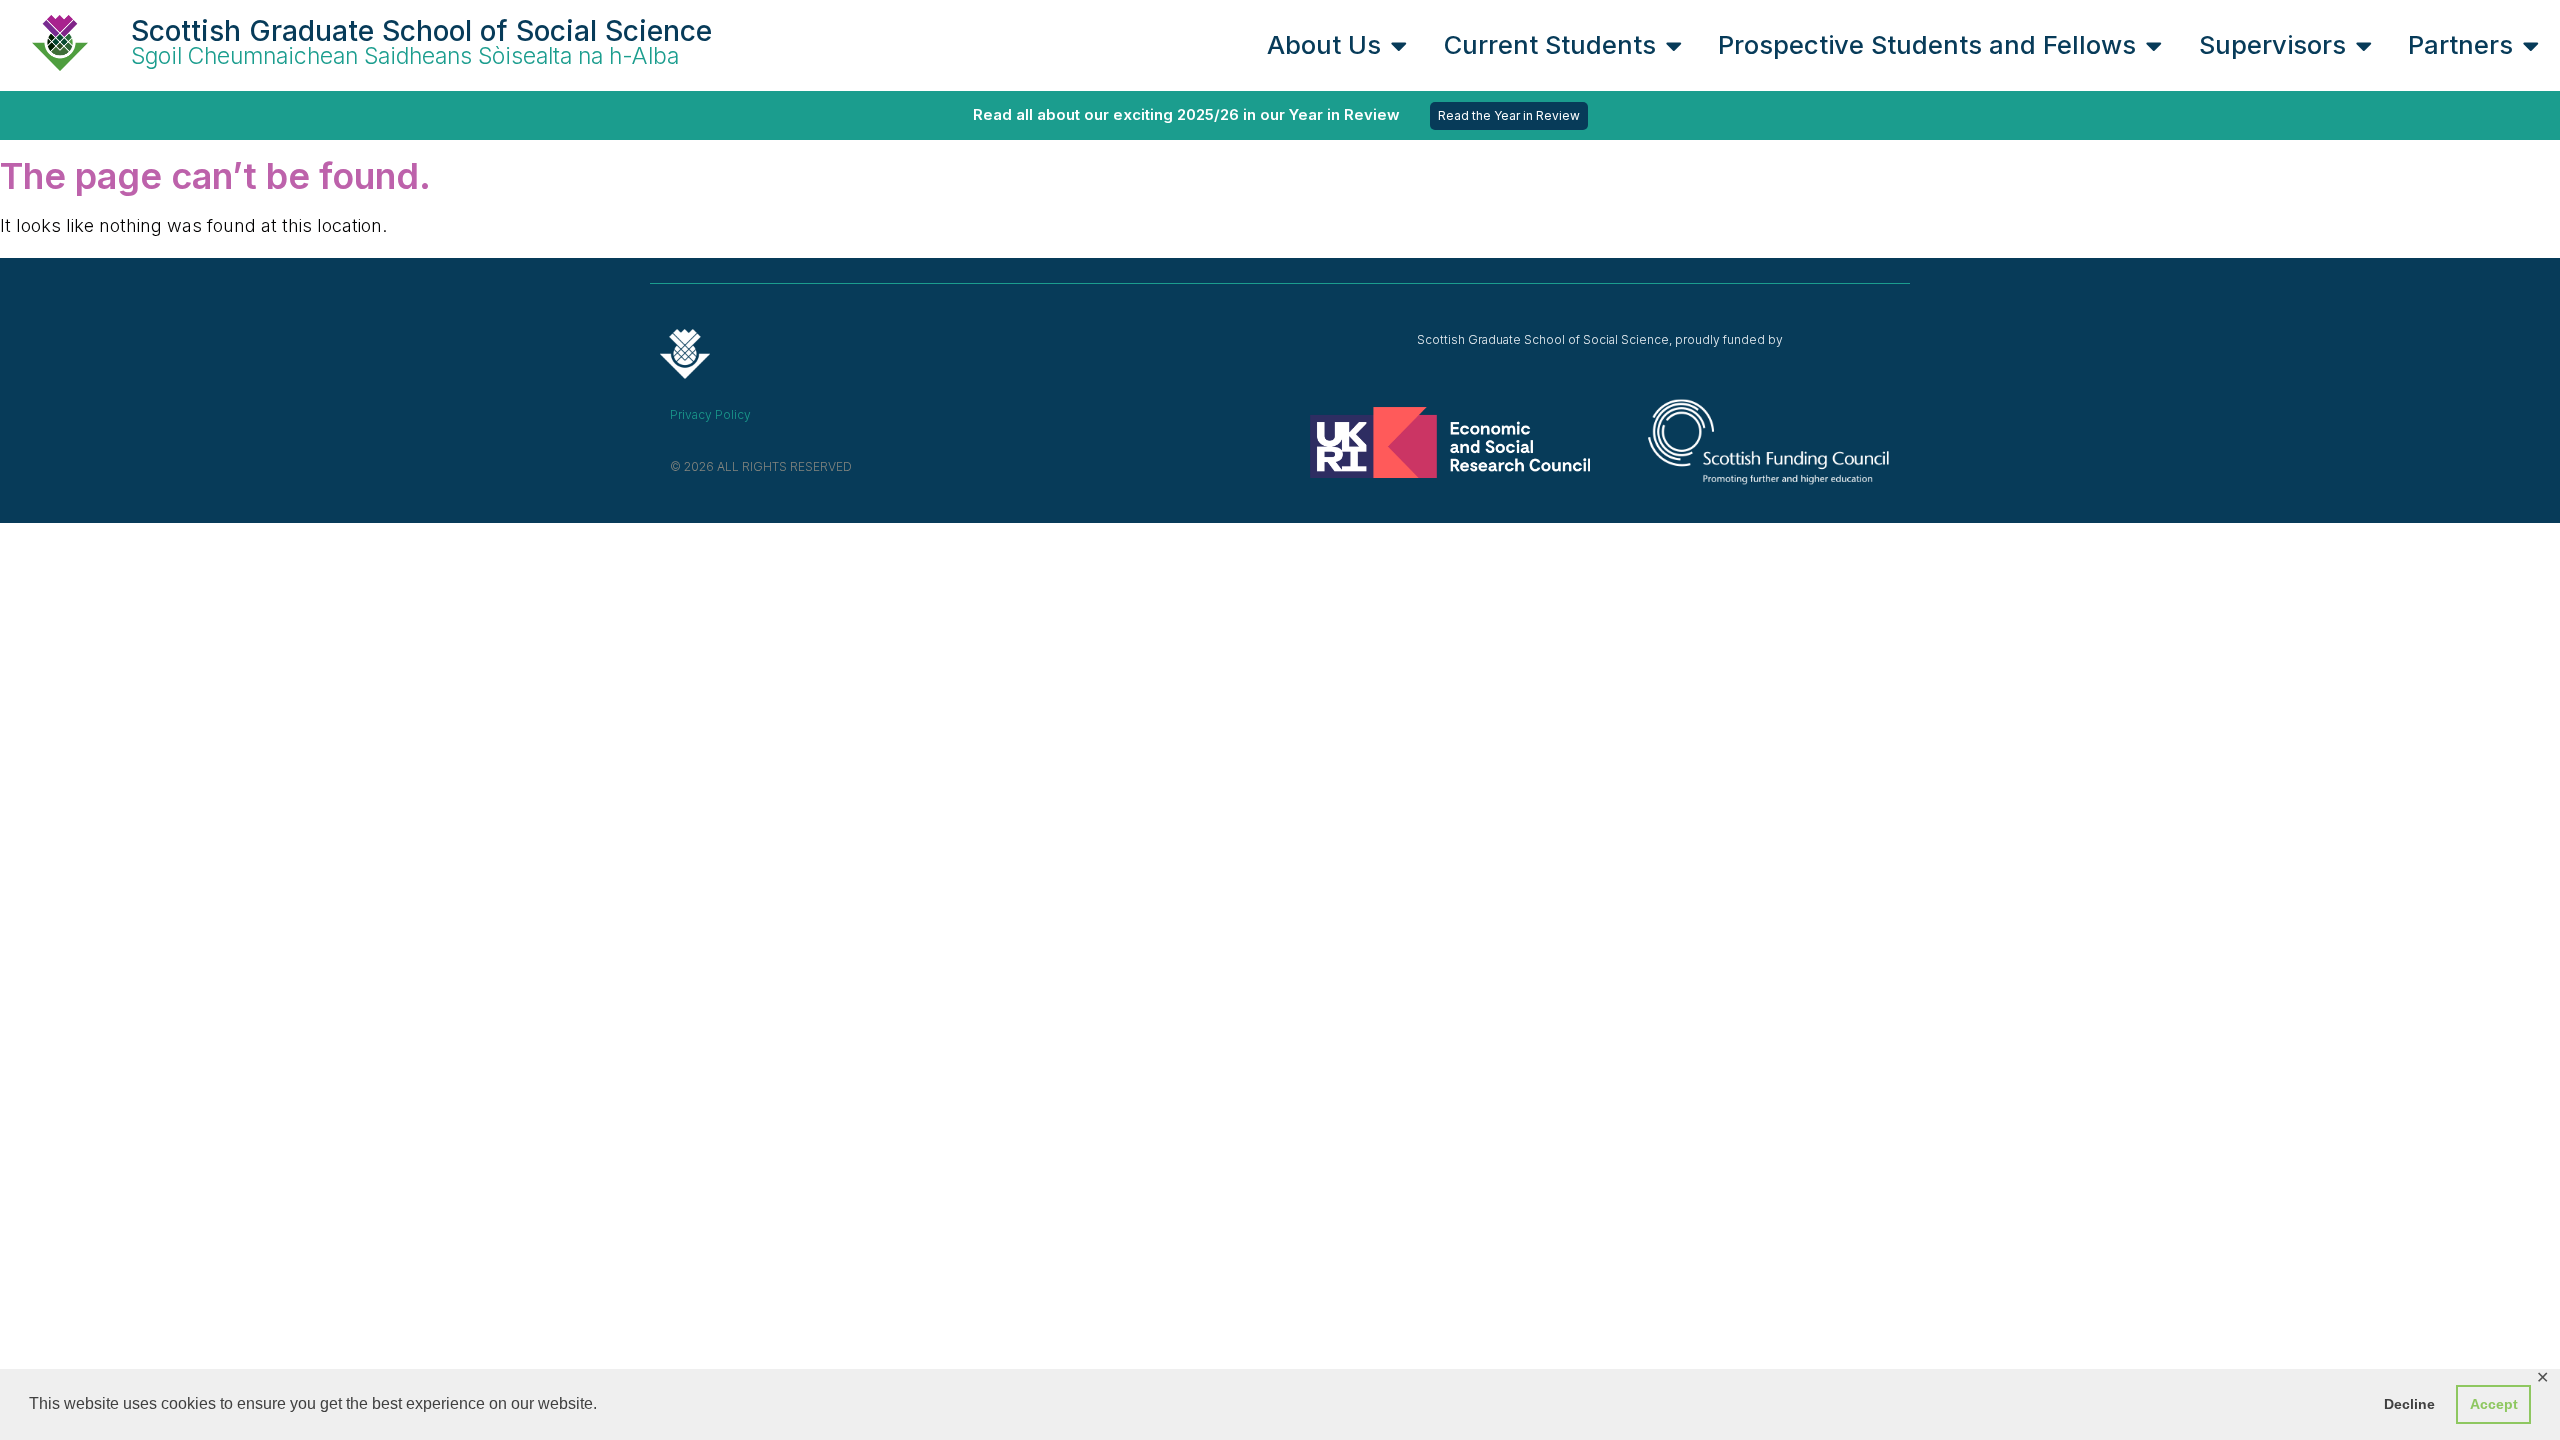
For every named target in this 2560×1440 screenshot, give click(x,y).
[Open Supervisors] (2364, 45)
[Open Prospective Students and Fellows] (2154, 45)
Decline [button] (2409, 1404)
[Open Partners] (2531, 45)
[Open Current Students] (1674, 45)
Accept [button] (2494, 1404)
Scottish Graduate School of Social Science (421, 31)
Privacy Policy (710, 414)
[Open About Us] (1399, 45)
